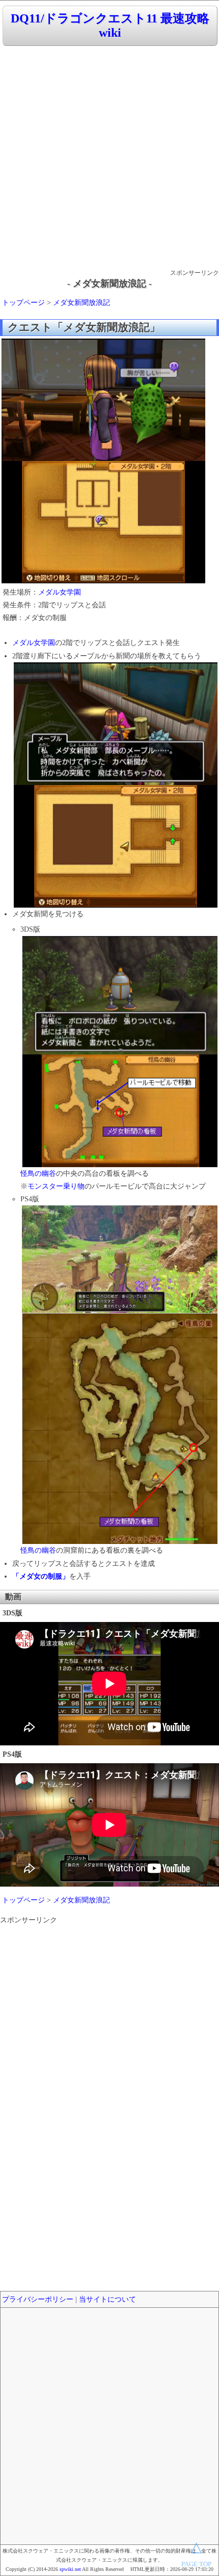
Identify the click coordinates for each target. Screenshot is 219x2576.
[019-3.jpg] (120, 1165)
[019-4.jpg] (120, 1311)
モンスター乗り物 (56, 1186)
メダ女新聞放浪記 (81, 303)
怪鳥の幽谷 (38, 1174)
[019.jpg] (103, 581)
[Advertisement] (109, 158)
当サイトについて (107, 2299)
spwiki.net (70, 2569)
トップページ (23, 303)
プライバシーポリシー (38, 2299)
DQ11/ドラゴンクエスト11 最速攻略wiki (110, 26)
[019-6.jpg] (120, 1542)
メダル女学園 (60, 592)
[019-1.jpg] (116, 905)
